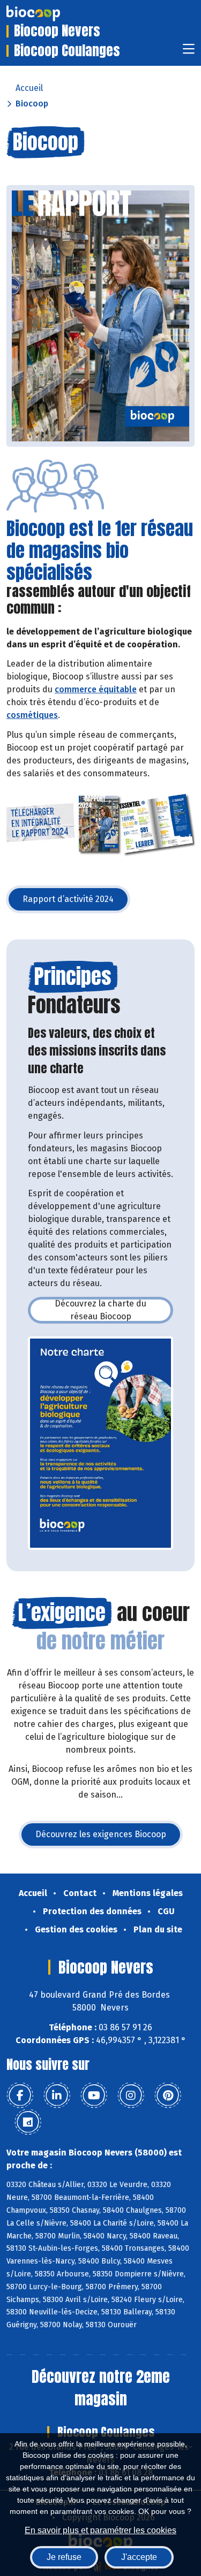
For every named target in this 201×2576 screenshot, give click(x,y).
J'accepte (139, 2557)
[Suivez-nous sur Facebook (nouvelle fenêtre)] (20, 2096)
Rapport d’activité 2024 (76, 902)
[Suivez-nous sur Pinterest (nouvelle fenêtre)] (168, 2096)
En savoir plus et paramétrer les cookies (100, 2530)
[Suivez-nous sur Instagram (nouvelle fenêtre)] (131, 2096)
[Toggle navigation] (189, 52)
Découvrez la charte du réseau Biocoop (114, 1310)
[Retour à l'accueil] (49, 13)
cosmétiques (32, 715)
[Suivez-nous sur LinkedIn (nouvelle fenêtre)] (57, 2096)
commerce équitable (96, 689)
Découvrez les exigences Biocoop (109, 1837)
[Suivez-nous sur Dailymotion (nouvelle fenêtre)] (28, 2122)
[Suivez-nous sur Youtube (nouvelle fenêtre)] (94, 2096)
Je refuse (64, 2557)
